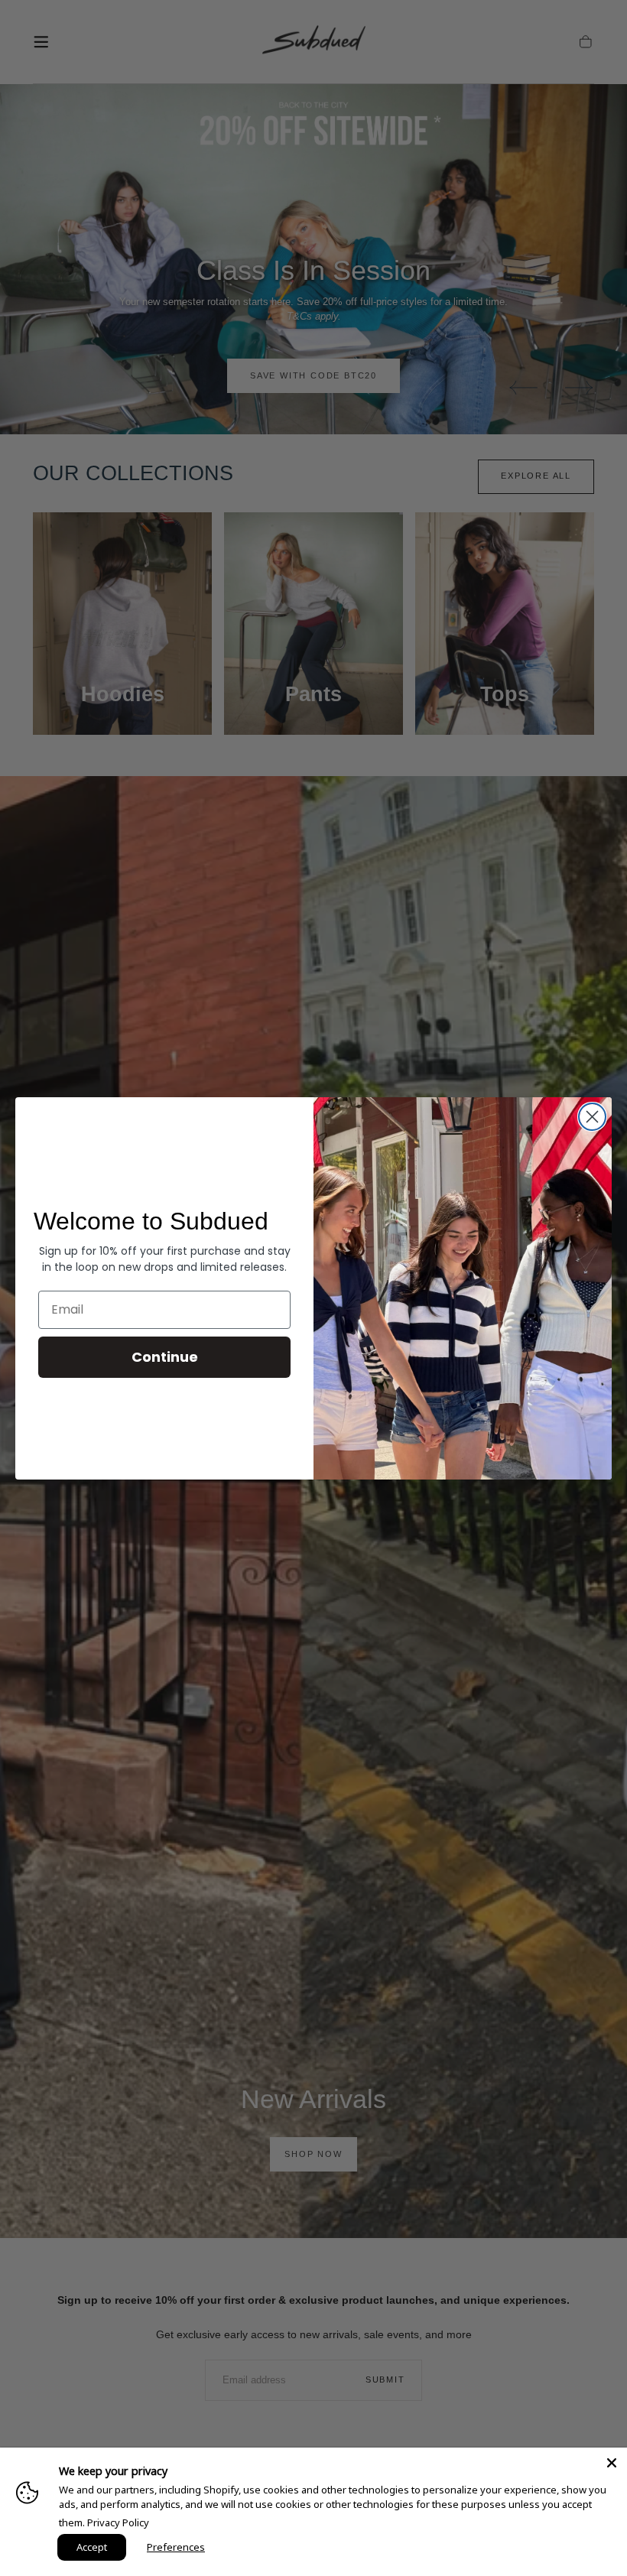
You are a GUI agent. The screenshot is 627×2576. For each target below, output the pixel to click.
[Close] (612, 2463)
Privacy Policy (118, 2522)
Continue (165, 1357)
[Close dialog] (592, 1117)
